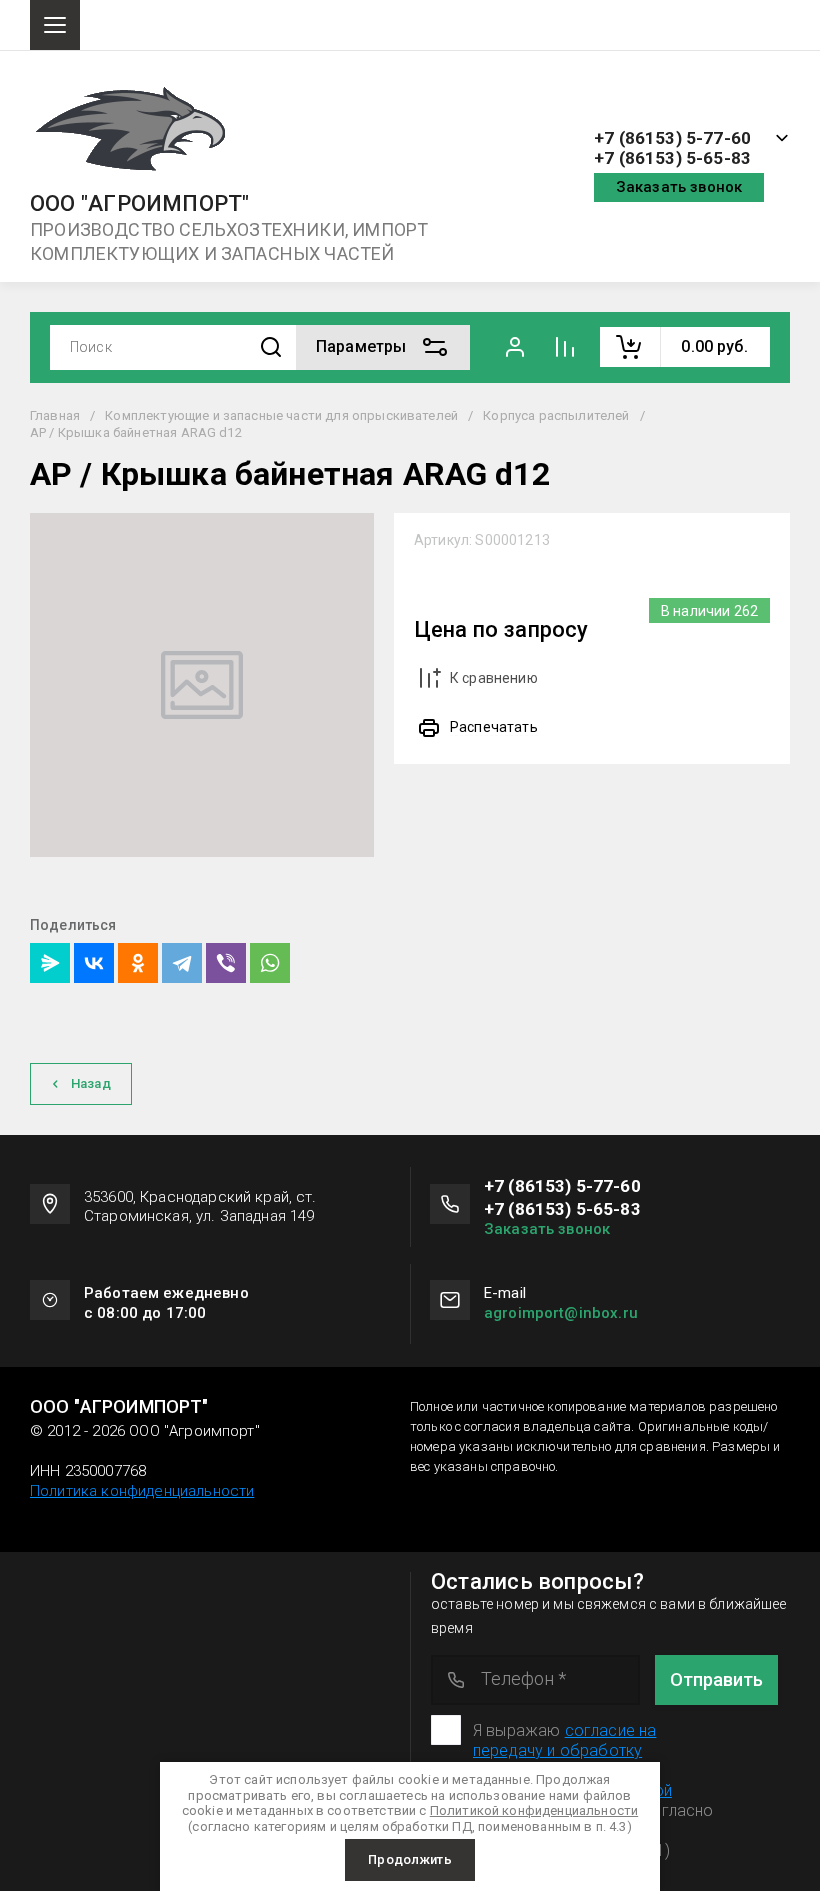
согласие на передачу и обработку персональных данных (564, 1750)
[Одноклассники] (138, 963)
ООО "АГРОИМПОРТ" (140, 204)
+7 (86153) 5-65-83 (672, 158)
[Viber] (226, 963)
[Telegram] (182, 963)
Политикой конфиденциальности (534, 1810)
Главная (55, 415)
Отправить (716, 1679)
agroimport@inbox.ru (561, 1313)
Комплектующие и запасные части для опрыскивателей (281, 415)
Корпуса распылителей (556, 415)
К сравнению (494, 678)
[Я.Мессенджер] (50, 963)
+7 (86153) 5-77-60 (672, 138)
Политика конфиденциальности (142, 1491)
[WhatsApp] (270, 963)
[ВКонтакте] (94, 963)
